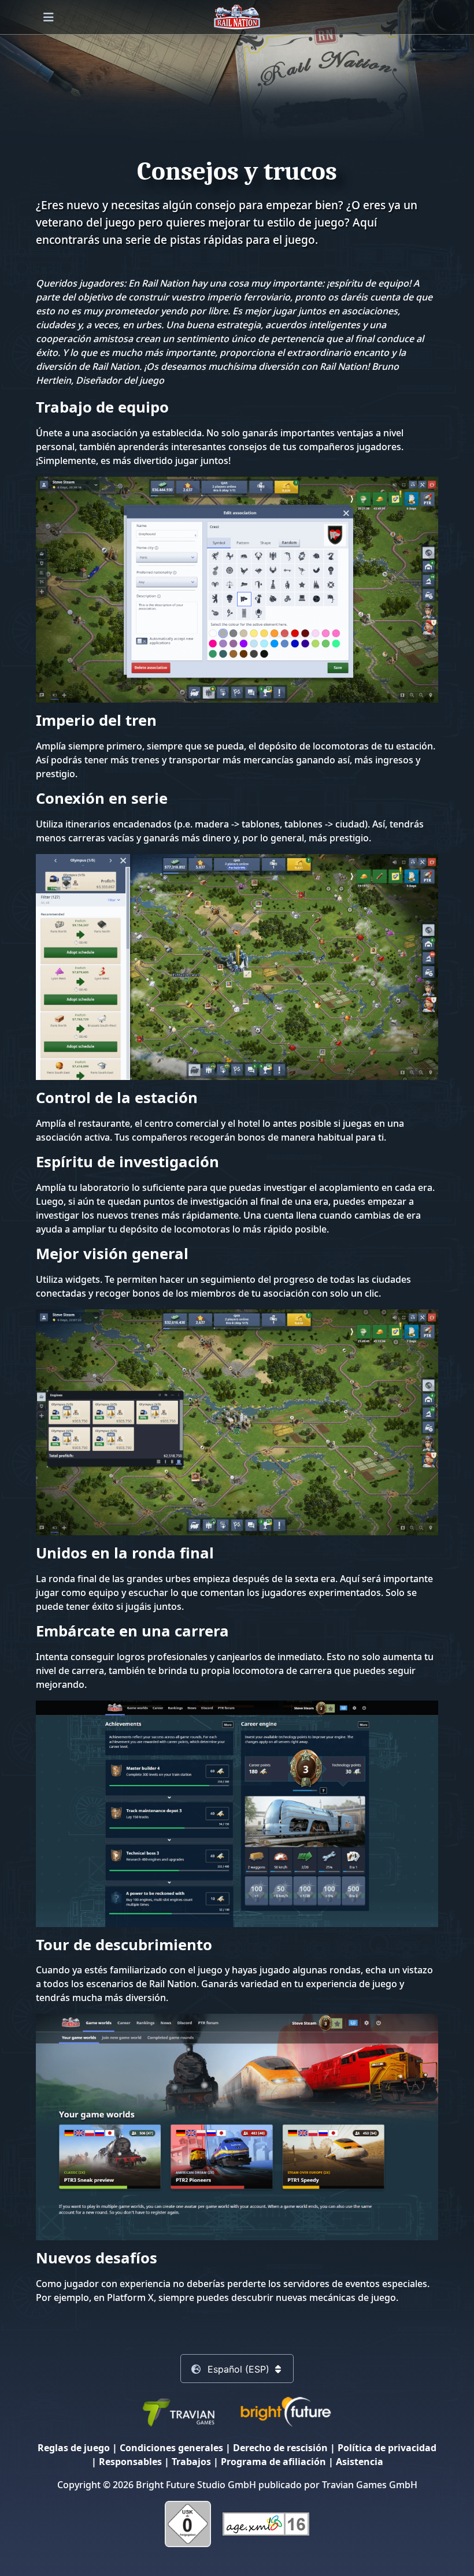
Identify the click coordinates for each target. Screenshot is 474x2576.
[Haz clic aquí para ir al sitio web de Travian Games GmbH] (178, 2411)
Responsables (130, 2462)
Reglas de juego (74, 2448)
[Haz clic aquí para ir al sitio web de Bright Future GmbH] (286, 2411)
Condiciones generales (171, 2448)
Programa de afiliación (273, 2462)
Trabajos (191, 2462)
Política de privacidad (387, 2448)
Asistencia (360, 2462)
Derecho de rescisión (280, 2448)
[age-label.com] (266, 2523)
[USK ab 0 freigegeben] (188, 2523)
